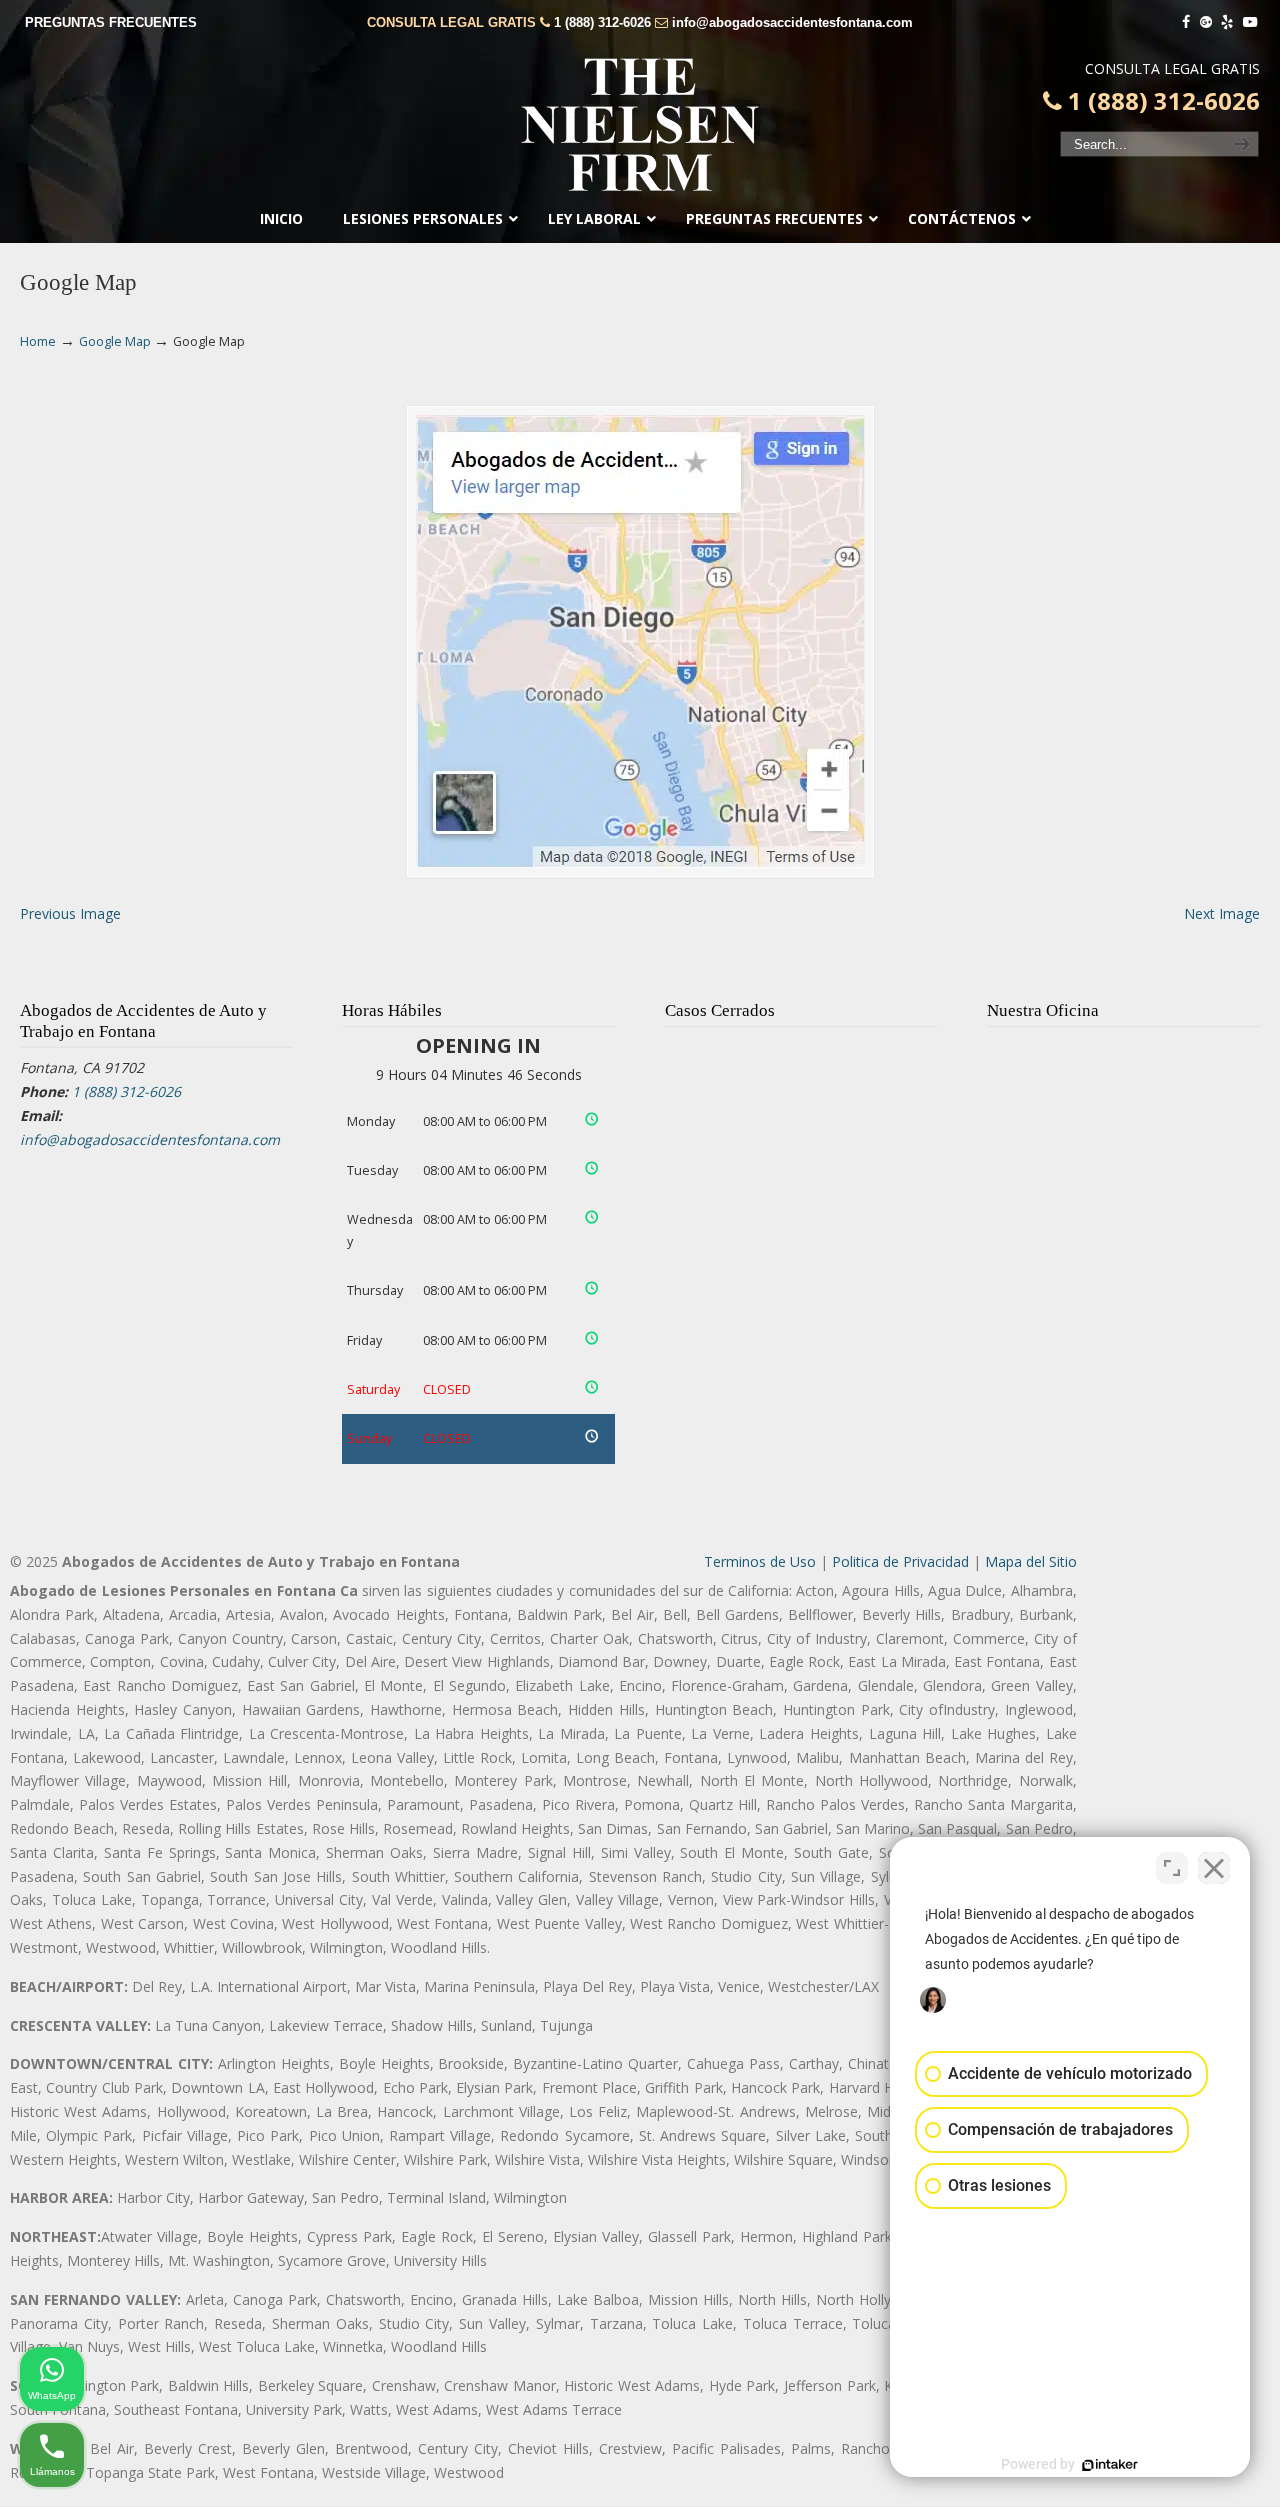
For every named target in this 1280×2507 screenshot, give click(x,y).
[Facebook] (1186, 22)
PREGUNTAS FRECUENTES (111, 22)
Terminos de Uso (760, 1561)
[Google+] (1206, 22)
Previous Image (70, 913)
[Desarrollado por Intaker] (1110, 2465)
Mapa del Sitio (1031, 1561)
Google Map (115, 341)
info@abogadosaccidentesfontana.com (792, 22)
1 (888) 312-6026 (602, 22)
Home (38, 341)
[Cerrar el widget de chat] (1214, 1868)
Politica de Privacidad (900, 1561)
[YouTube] (1250, 22)
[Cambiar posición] (1172, 1868)
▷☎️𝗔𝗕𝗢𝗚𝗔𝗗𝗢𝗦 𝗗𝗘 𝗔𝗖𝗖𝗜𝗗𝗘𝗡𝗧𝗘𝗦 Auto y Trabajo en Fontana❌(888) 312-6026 (640, 125)
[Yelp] (1228, 22)
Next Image (1222, 913)
